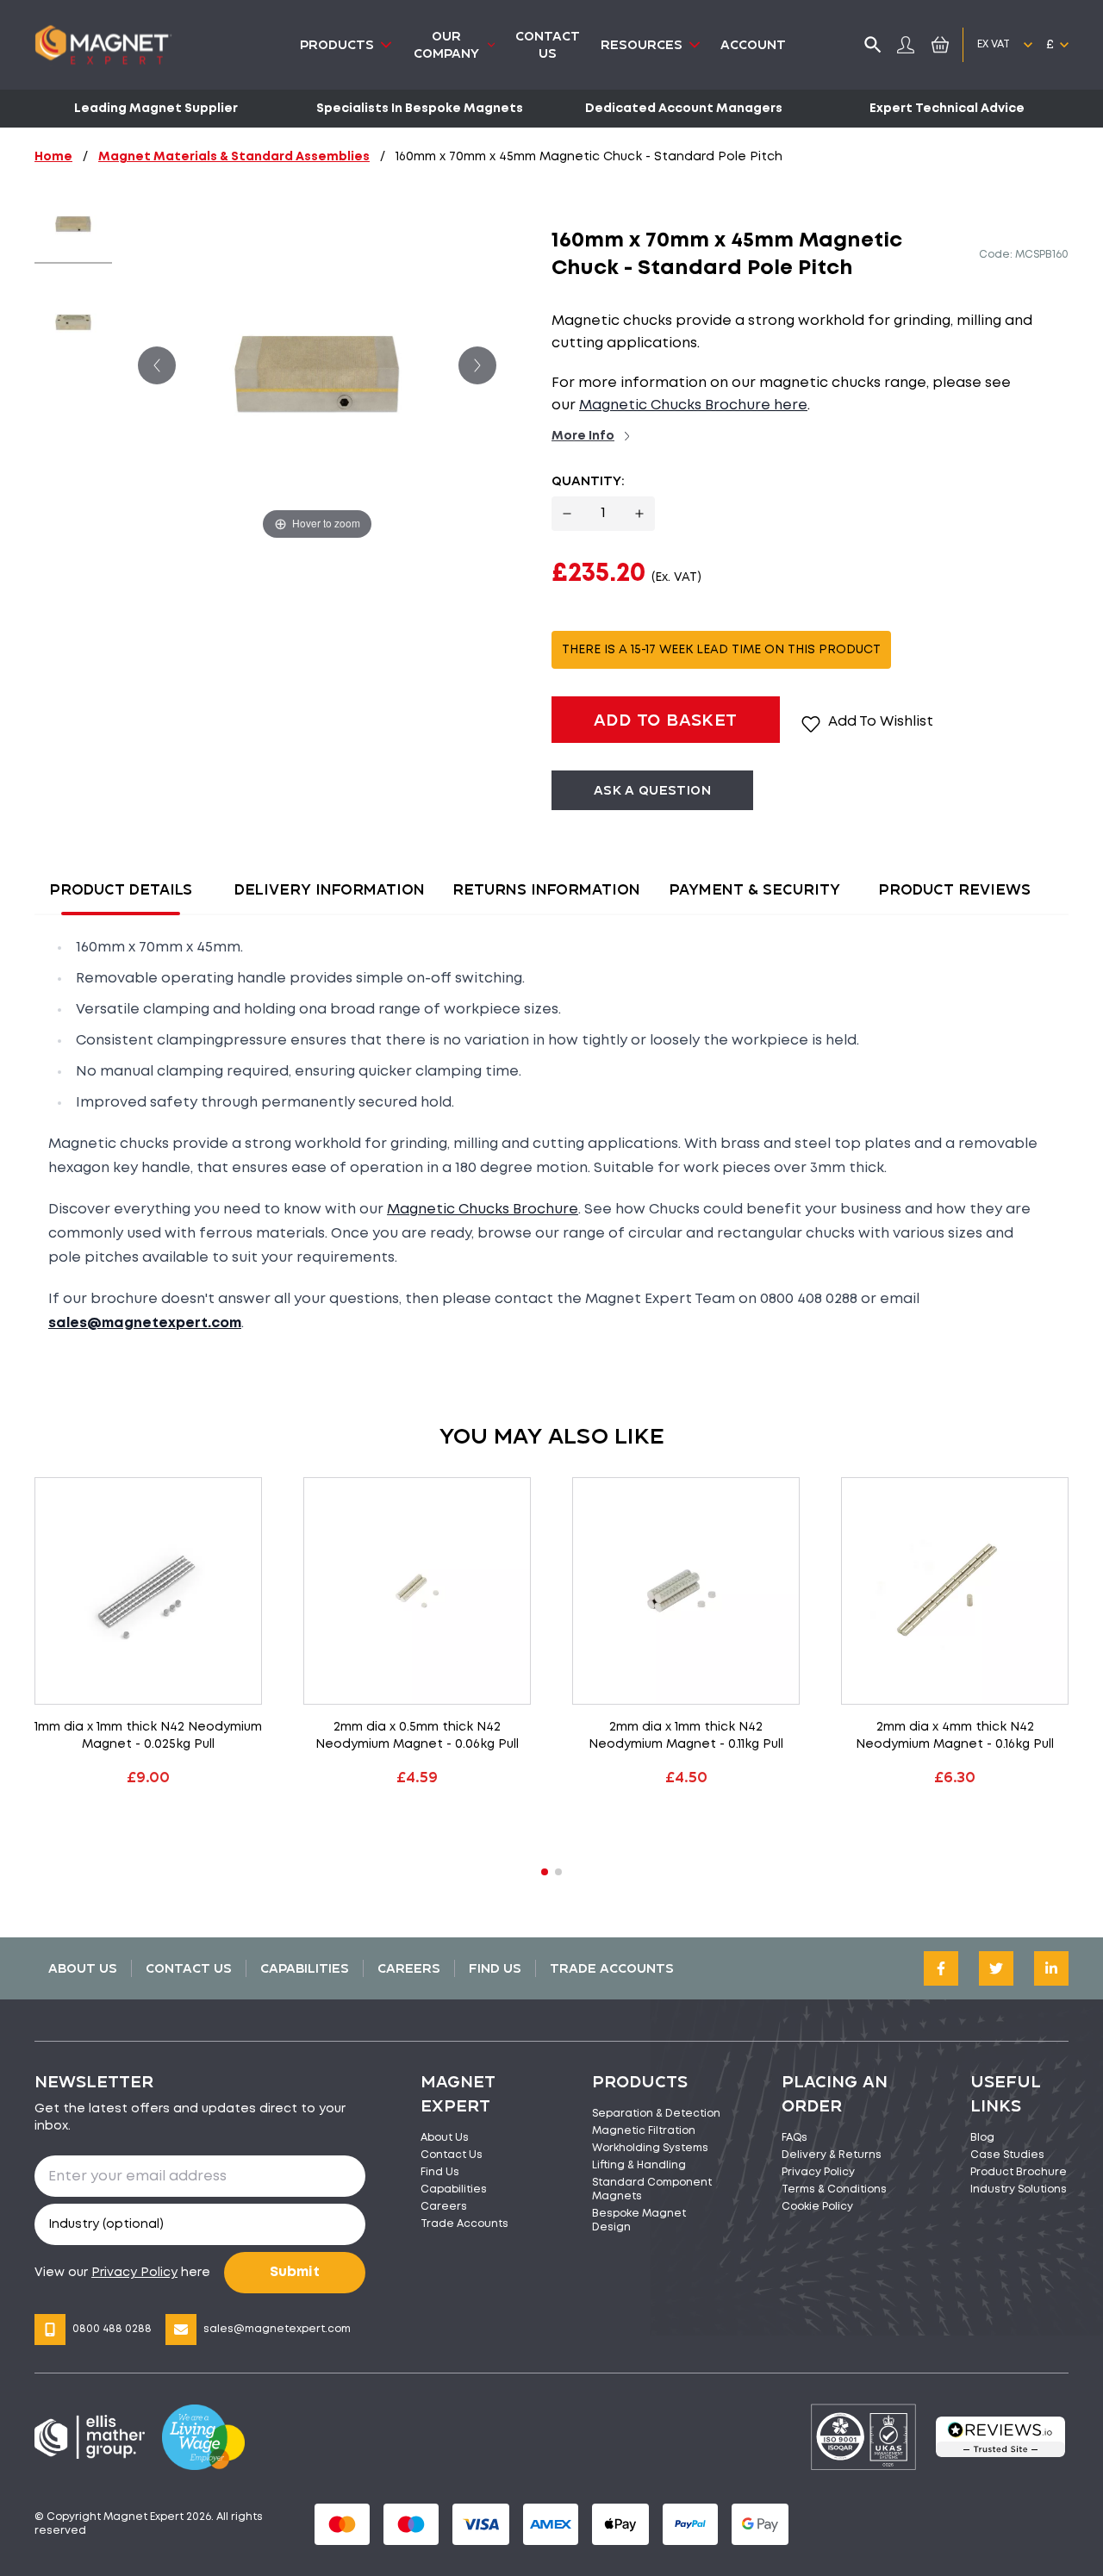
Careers (409, 1968)
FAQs (795, 2138)
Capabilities (305, 1968)
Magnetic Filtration (644, 2131)
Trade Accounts (612, 1968)
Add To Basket (666, 719)
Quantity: (588, 480)
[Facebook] (941, 1968)
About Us (83, 1968)
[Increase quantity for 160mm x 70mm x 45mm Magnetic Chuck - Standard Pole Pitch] (639, 514)
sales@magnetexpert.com (277, 2329)
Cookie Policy (817, 2207)
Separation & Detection (656, 2114)
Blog (982, 2138)
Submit (295, 2272)
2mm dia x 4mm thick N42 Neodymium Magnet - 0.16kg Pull (955, 1736)
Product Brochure (1019, 2172)
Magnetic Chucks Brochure (483, 1210)
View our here (122, 2273)
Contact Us (189, 1968)
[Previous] (157, 365)
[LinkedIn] (1051, 1968)
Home (53, 157)
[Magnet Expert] (103, 45)
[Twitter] (996, 1968)
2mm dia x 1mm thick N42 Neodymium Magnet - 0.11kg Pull (686, 1736)
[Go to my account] (906, 45)
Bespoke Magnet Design (639, 2220)
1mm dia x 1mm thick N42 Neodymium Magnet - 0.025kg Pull (148, 1736)
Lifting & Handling (639, 2165)
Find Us (495, 1968)
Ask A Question (652, 790)
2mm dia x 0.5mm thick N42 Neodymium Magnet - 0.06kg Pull (417, 1736)
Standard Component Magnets (652, 2189)
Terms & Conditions (834, 2189)
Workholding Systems (650, 2148)
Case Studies (1007, 2155)
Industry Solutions (1019, 2189)
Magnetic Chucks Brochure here (693, 405)
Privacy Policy (818, 2172)
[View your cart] (937, 44)
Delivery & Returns (832, 2155)
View (148, 1821)
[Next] (477, 365)
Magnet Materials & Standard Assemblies (234, 157)
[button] (545, 1872)
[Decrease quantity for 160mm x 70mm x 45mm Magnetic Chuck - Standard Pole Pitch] (567, 514)
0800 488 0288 (112, 2329)
